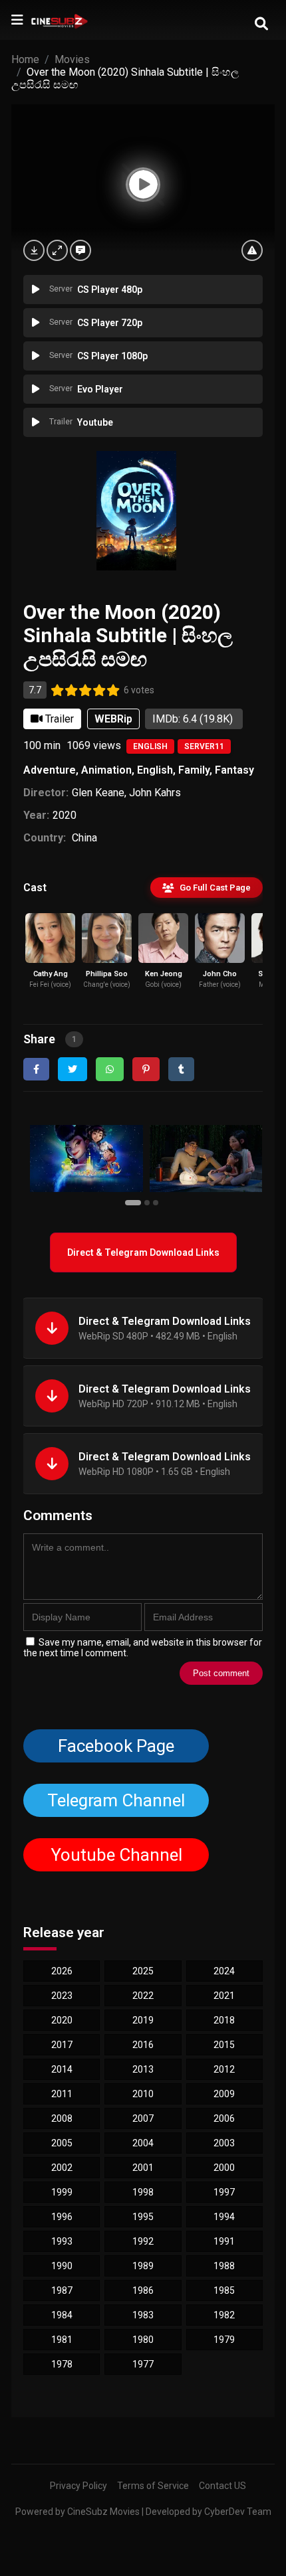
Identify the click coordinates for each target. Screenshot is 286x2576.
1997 (224, 2192)
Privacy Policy (78, 2486)
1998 (143, 2192)
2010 (143, 2094)
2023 (62, 1996)
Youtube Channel (116, 1855)
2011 (62, 2094)
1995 (143, 2217)
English (150, 746)
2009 (224, 2094)
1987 (62, 2290)
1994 (224, 2217)
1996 (62, 2217)
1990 (62, 2266)
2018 (224, 2020)
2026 (62, 1971)
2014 (62, 2069)
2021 (224, 1996)
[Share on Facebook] (36, 1069)
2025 (143, 1971)
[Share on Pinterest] (146, 1069)
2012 (224, 2069)
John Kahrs (155, 793)
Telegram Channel (116, 1800)
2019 (143, 2020)
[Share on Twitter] (72, 1069)
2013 (143, 2069)
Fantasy (234, 770)
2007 (143, 2118)
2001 (143, 2168)
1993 (62, 2241)
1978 (62, 2364)
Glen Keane (98, 793)
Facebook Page (116, 1746)
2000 (224, 2168)
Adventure (50, 770)
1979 (224, 2340)
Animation (106, 770)
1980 (143, 2340)
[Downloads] (34, 250)
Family (194, 770)
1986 (143, 2290)
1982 (224, 2315)
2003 (224, 2143)
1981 (62, 2340)
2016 (143, 2045)
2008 (62, 2118)
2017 (62, 2045)
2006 (224, 2118)
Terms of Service (153, 2486)
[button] (135, 1202)
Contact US (222, 2486)
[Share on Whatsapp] (110, 1069)
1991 (224, 2241)
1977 (143, 2364)
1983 (143, 2315)
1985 (224, 2290)
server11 (204, 746)
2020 (65, 815)
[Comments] (80, 250)
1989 (143, 2266)
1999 (62, 2192)
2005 (62, 2143)
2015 (224, 2045)
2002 (62, 2168)
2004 (143, 2143)
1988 (224, 2266)
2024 (224, 1971)
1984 (62, 2315)
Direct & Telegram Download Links (143, 1252)
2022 (143, 1996)
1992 (143, 2241)
